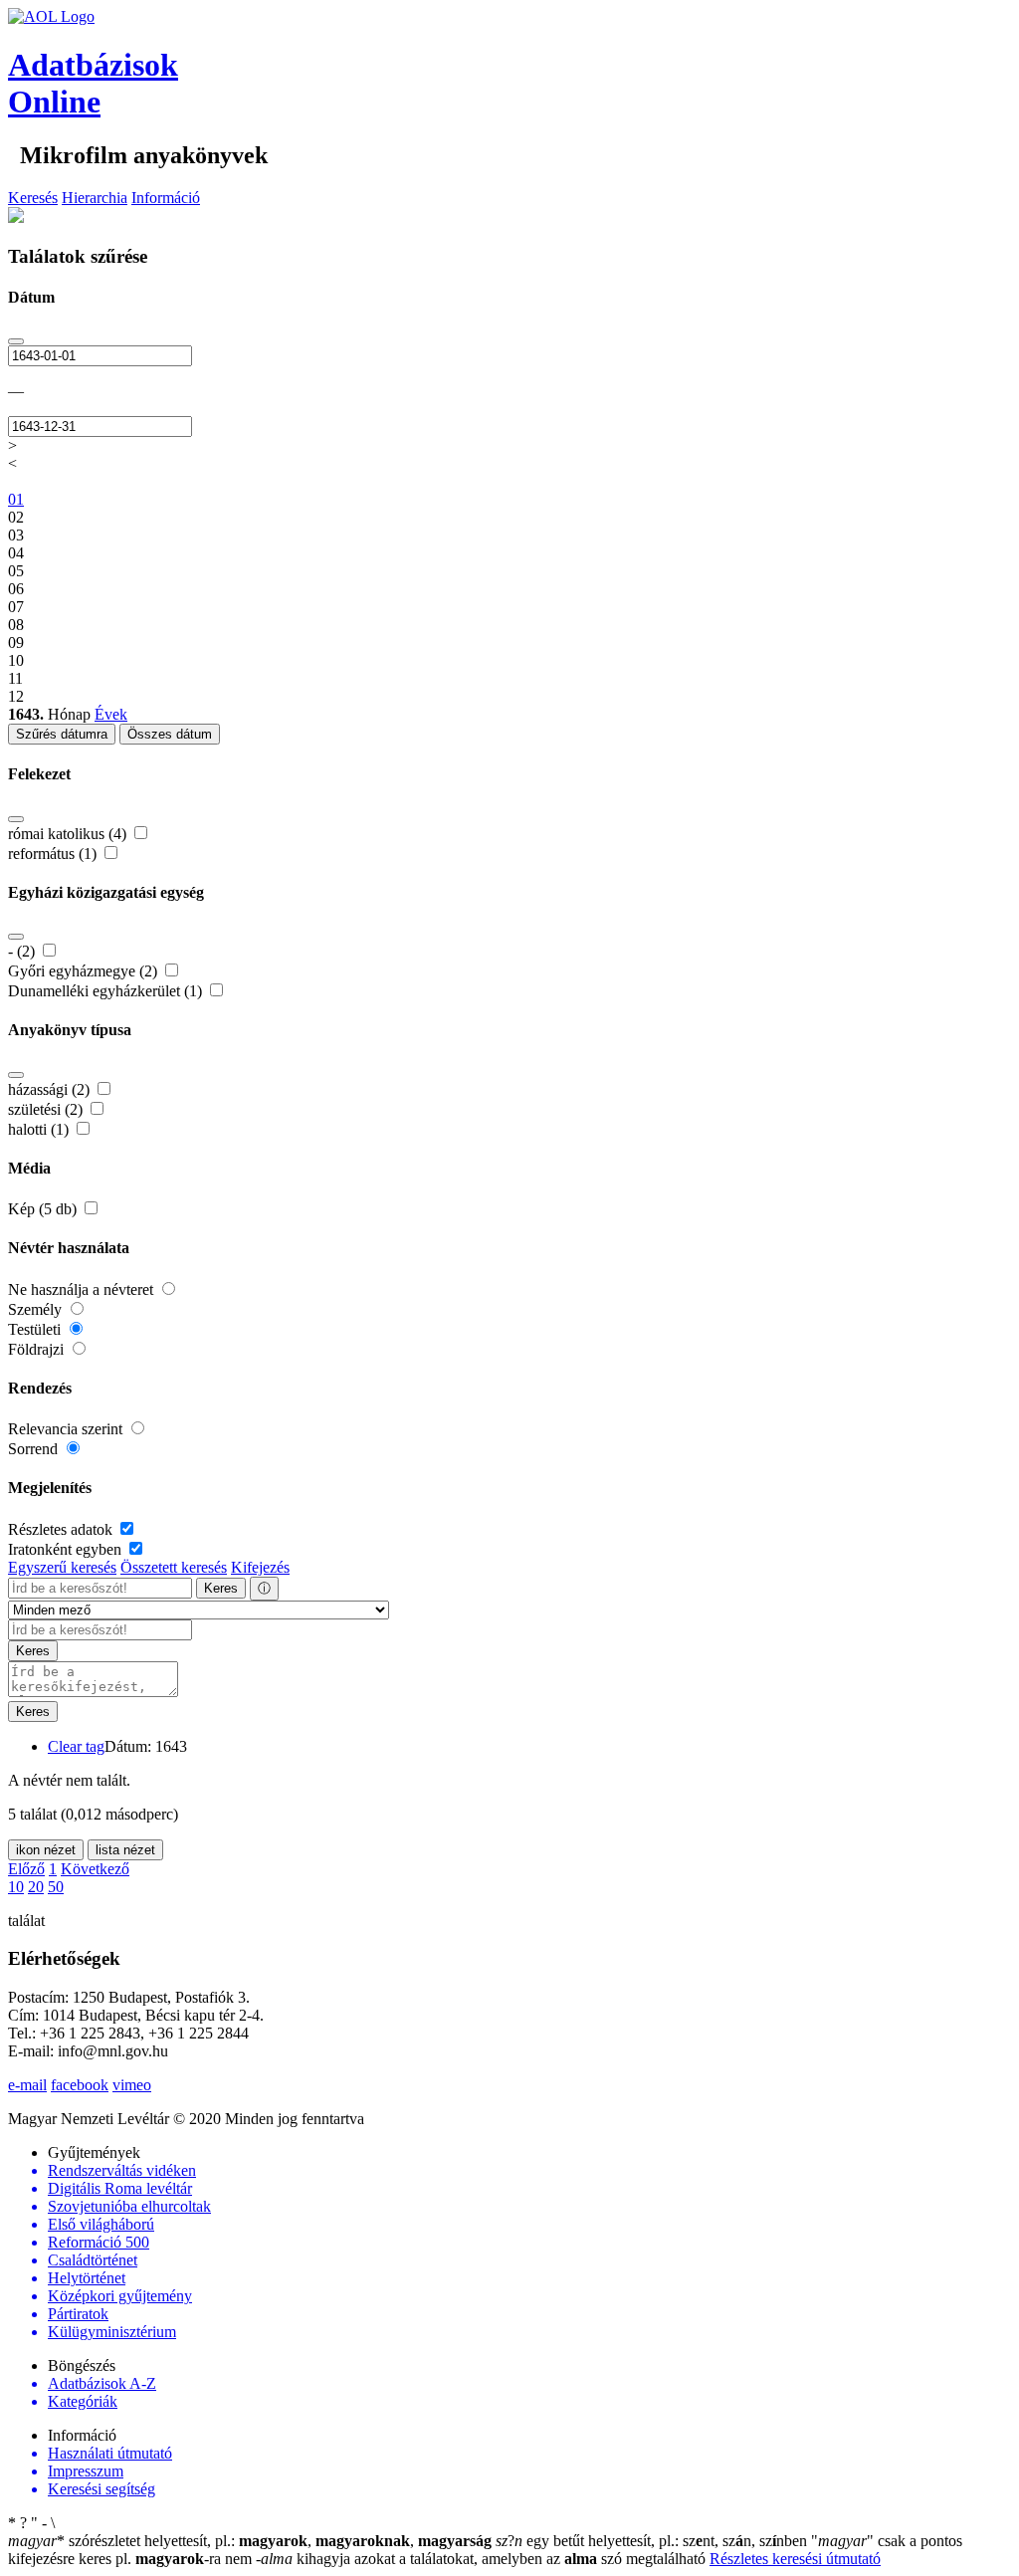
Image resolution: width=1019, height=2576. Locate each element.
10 (16, 1887)
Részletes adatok (62, 1529)
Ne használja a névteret (83, 1289)
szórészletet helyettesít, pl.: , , (250, 2541)
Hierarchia (95, 198)
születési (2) (47, 1109)
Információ (166, 198)
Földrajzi (38, 1349)
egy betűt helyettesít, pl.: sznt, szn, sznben (653, 2541)
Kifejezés (260, 1567)
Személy (37, 1309)
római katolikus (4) (69, 834)
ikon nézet (46, 1850)
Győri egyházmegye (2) (85, 971)
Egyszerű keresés (62, 1567)
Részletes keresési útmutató (795, 2559)
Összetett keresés (174, 1567)
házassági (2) (51, 1089)
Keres (221, 1588)
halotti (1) (40, 1129)
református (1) (54, 854)
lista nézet (125, 1850)
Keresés (33, 198)
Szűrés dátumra (62, 734)
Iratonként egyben (67, 1549)
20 (36, 1887)
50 (56, 1887)
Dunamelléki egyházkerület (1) (107, 991)
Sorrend (35, 1449)
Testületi (36, 1329)
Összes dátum (170, 734)
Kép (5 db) (44, 1209)
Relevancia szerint (67, 1429)
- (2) (23, 951)
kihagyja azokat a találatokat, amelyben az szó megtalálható (483, 2559)
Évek (111, 714)
